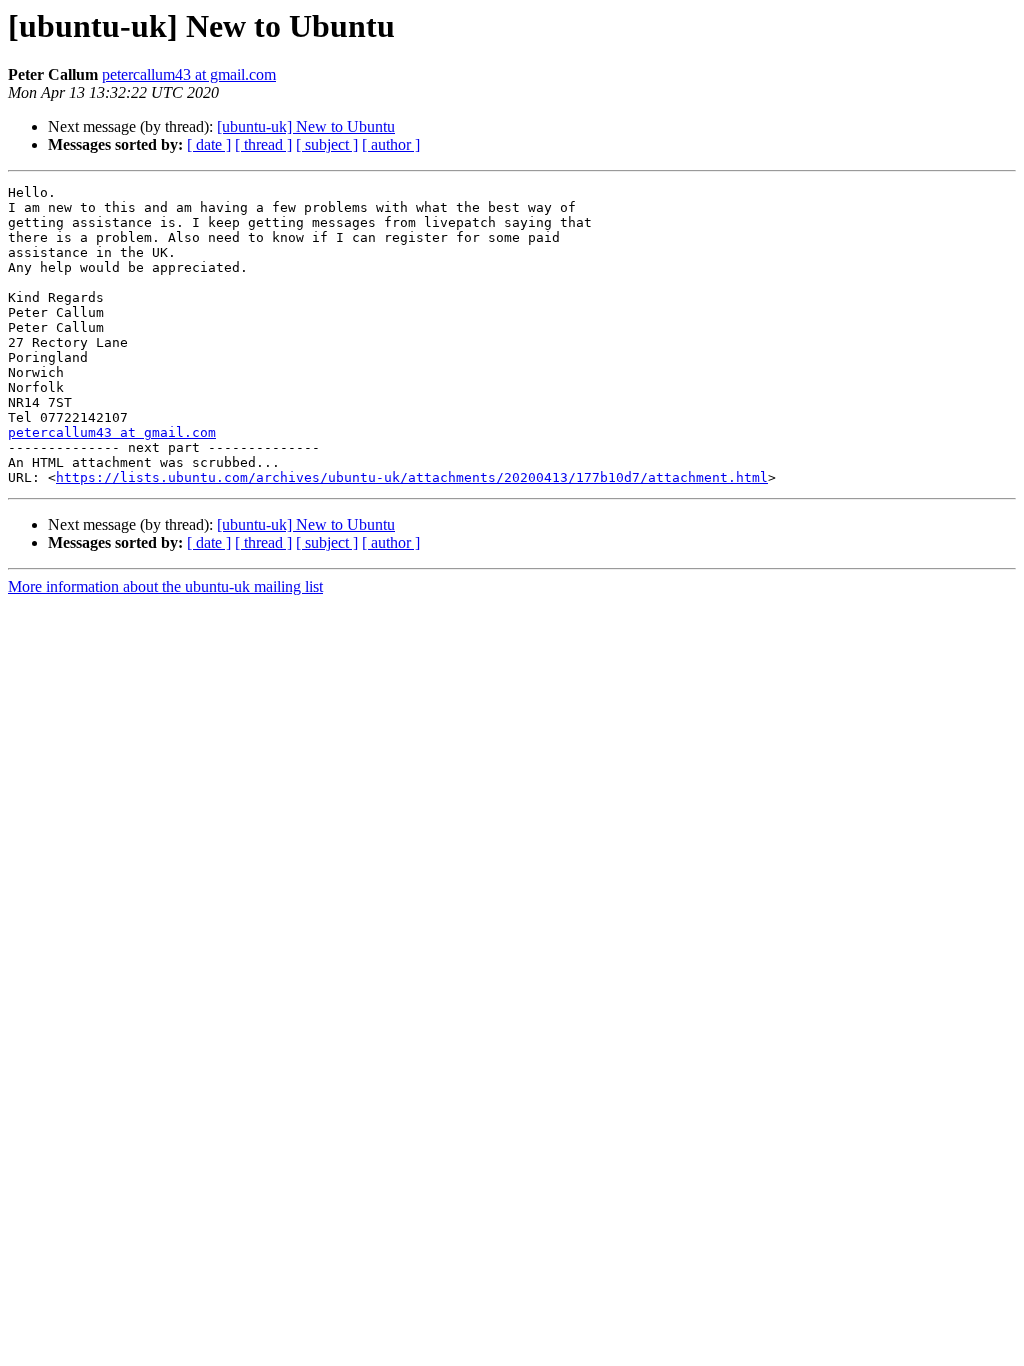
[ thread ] (263, 144)
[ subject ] (327, 144)
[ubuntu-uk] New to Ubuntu (306, 126)
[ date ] (209, 144)
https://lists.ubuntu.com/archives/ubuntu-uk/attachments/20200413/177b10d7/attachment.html (412, 477)
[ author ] (391, 144)
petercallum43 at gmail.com (189, 74)
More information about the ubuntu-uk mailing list (165, 586)
